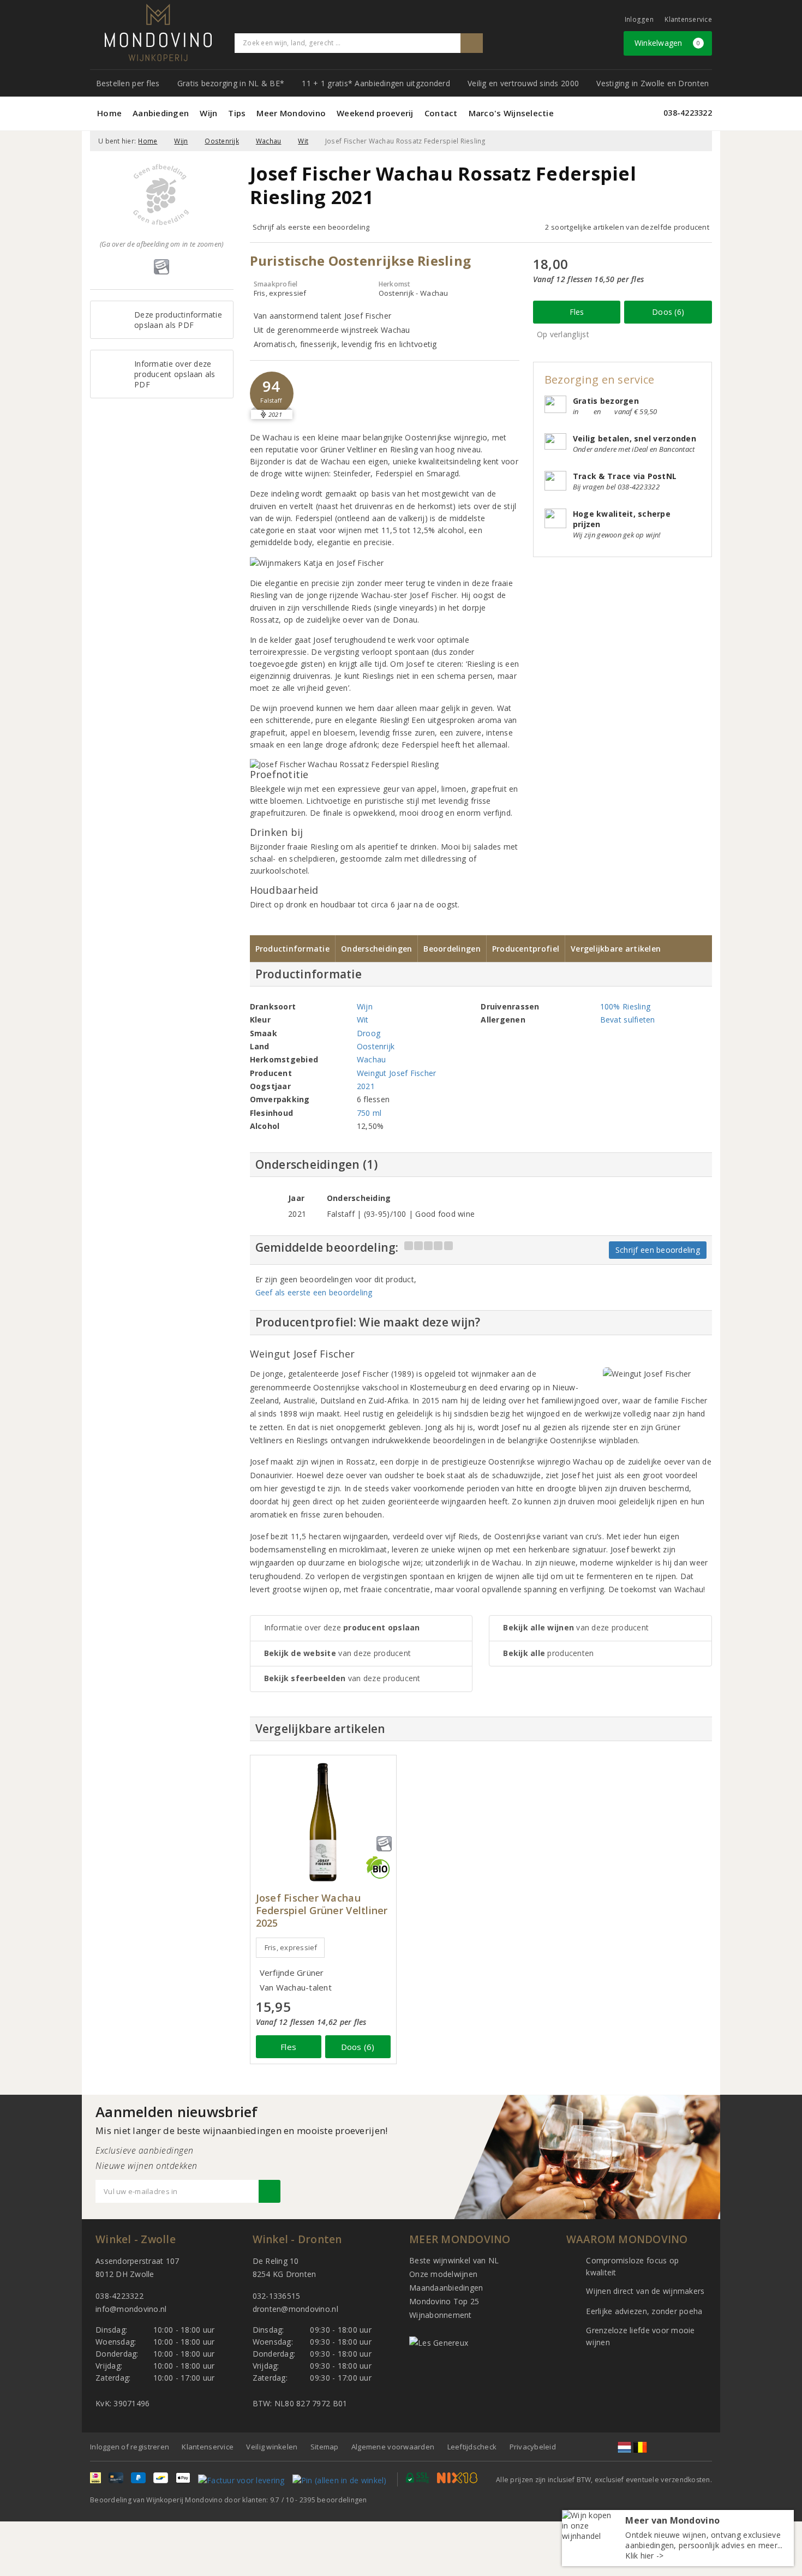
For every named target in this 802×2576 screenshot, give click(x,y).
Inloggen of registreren (130, 2447)
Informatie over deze (342, 1627)
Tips (237, 113)
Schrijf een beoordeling (658, 1250)
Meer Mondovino (291, 113)
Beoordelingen (452, 949)
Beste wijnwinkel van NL (454, 2260)
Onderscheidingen (376, 949)
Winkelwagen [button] (668, 43)
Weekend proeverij (375, 113)
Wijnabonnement (441, 2315)
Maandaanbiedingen (446, 2288)
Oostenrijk (222, 141)
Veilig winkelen (272, 2447)
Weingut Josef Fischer (397, 1073)
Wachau (269, 141)
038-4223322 (688, 113)
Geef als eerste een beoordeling (314, 1292)
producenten (548, 1653)
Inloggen (639, 19)
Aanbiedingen (161, 113)
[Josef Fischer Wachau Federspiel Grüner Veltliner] (323, 1822)
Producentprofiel (526, 949)
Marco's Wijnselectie (511, 113)
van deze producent (338, 1653)
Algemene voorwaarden (393, 2447)
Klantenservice (688, 19)
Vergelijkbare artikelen (616, 949)
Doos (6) (668, 312)
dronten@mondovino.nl (295, 2309)
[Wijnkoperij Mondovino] (158, 32)
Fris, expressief (291, 1947)
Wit (303, 141)
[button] (272, 393)
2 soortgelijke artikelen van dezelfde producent (627, 227)
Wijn (208, 113)
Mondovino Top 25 (444, 2301)
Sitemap (325, 2447)
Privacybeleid (533, 2447)
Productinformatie (293, 949)
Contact (441, 113)
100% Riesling (625, 1006)
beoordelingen (333, 2500)
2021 (366, 1086)
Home (109, 113)
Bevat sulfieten (628, 1020)
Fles (577, 312)
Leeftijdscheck (472, 2447)
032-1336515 (277, 2296)
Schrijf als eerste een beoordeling (311, 227)
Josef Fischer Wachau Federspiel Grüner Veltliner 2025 (322, 1911)
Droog (369, 1033)
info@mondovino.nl (131, 2309)
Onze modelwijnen (443, 2274)
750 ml (369, 1113)
